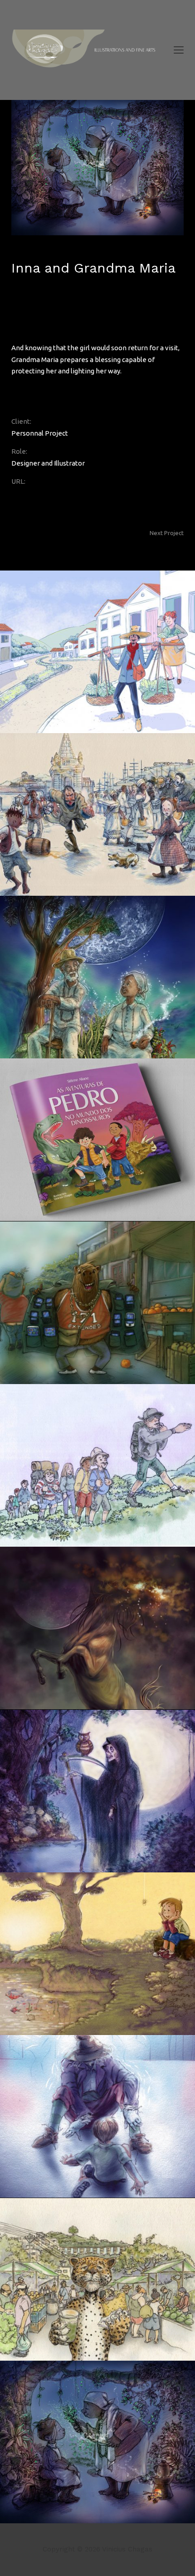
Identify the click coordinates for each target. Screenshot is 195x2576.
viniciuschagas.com (41, 493)
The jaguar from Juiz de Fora (139, 539)
